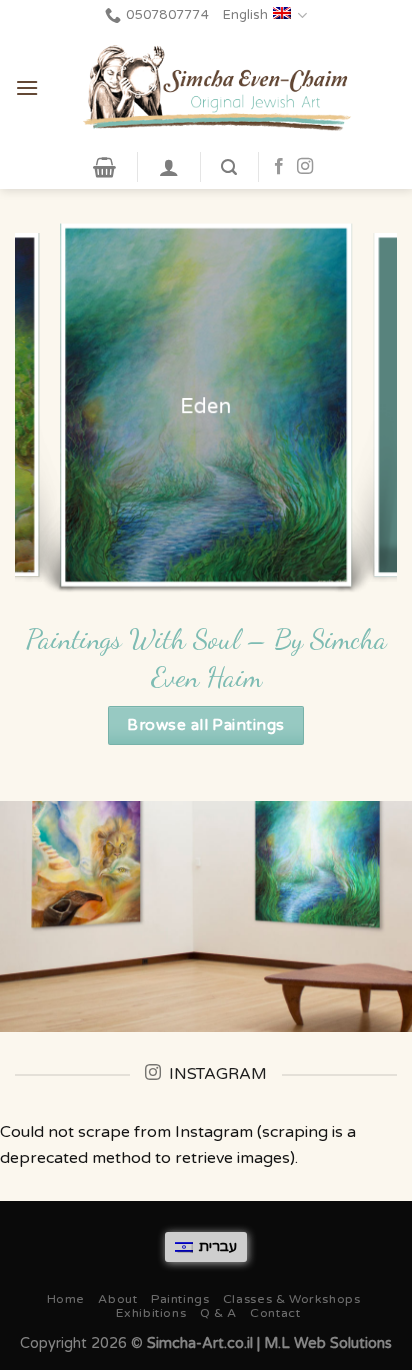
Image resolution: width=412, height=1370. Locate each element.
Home (66, 1299)
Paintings (180, 1299)
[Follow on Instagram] (305, 167)
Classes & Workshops (292, 1299)
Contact (275, 1313)
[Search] (229, 167)
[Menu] (27, 87)
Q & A (218, 1313)
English (245, 15)
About (117, 1299)
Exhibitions (151, 1313)
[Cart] (104, 167)
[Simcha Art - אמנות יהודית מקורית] (218, 88)
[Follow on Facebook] (279, 167)
